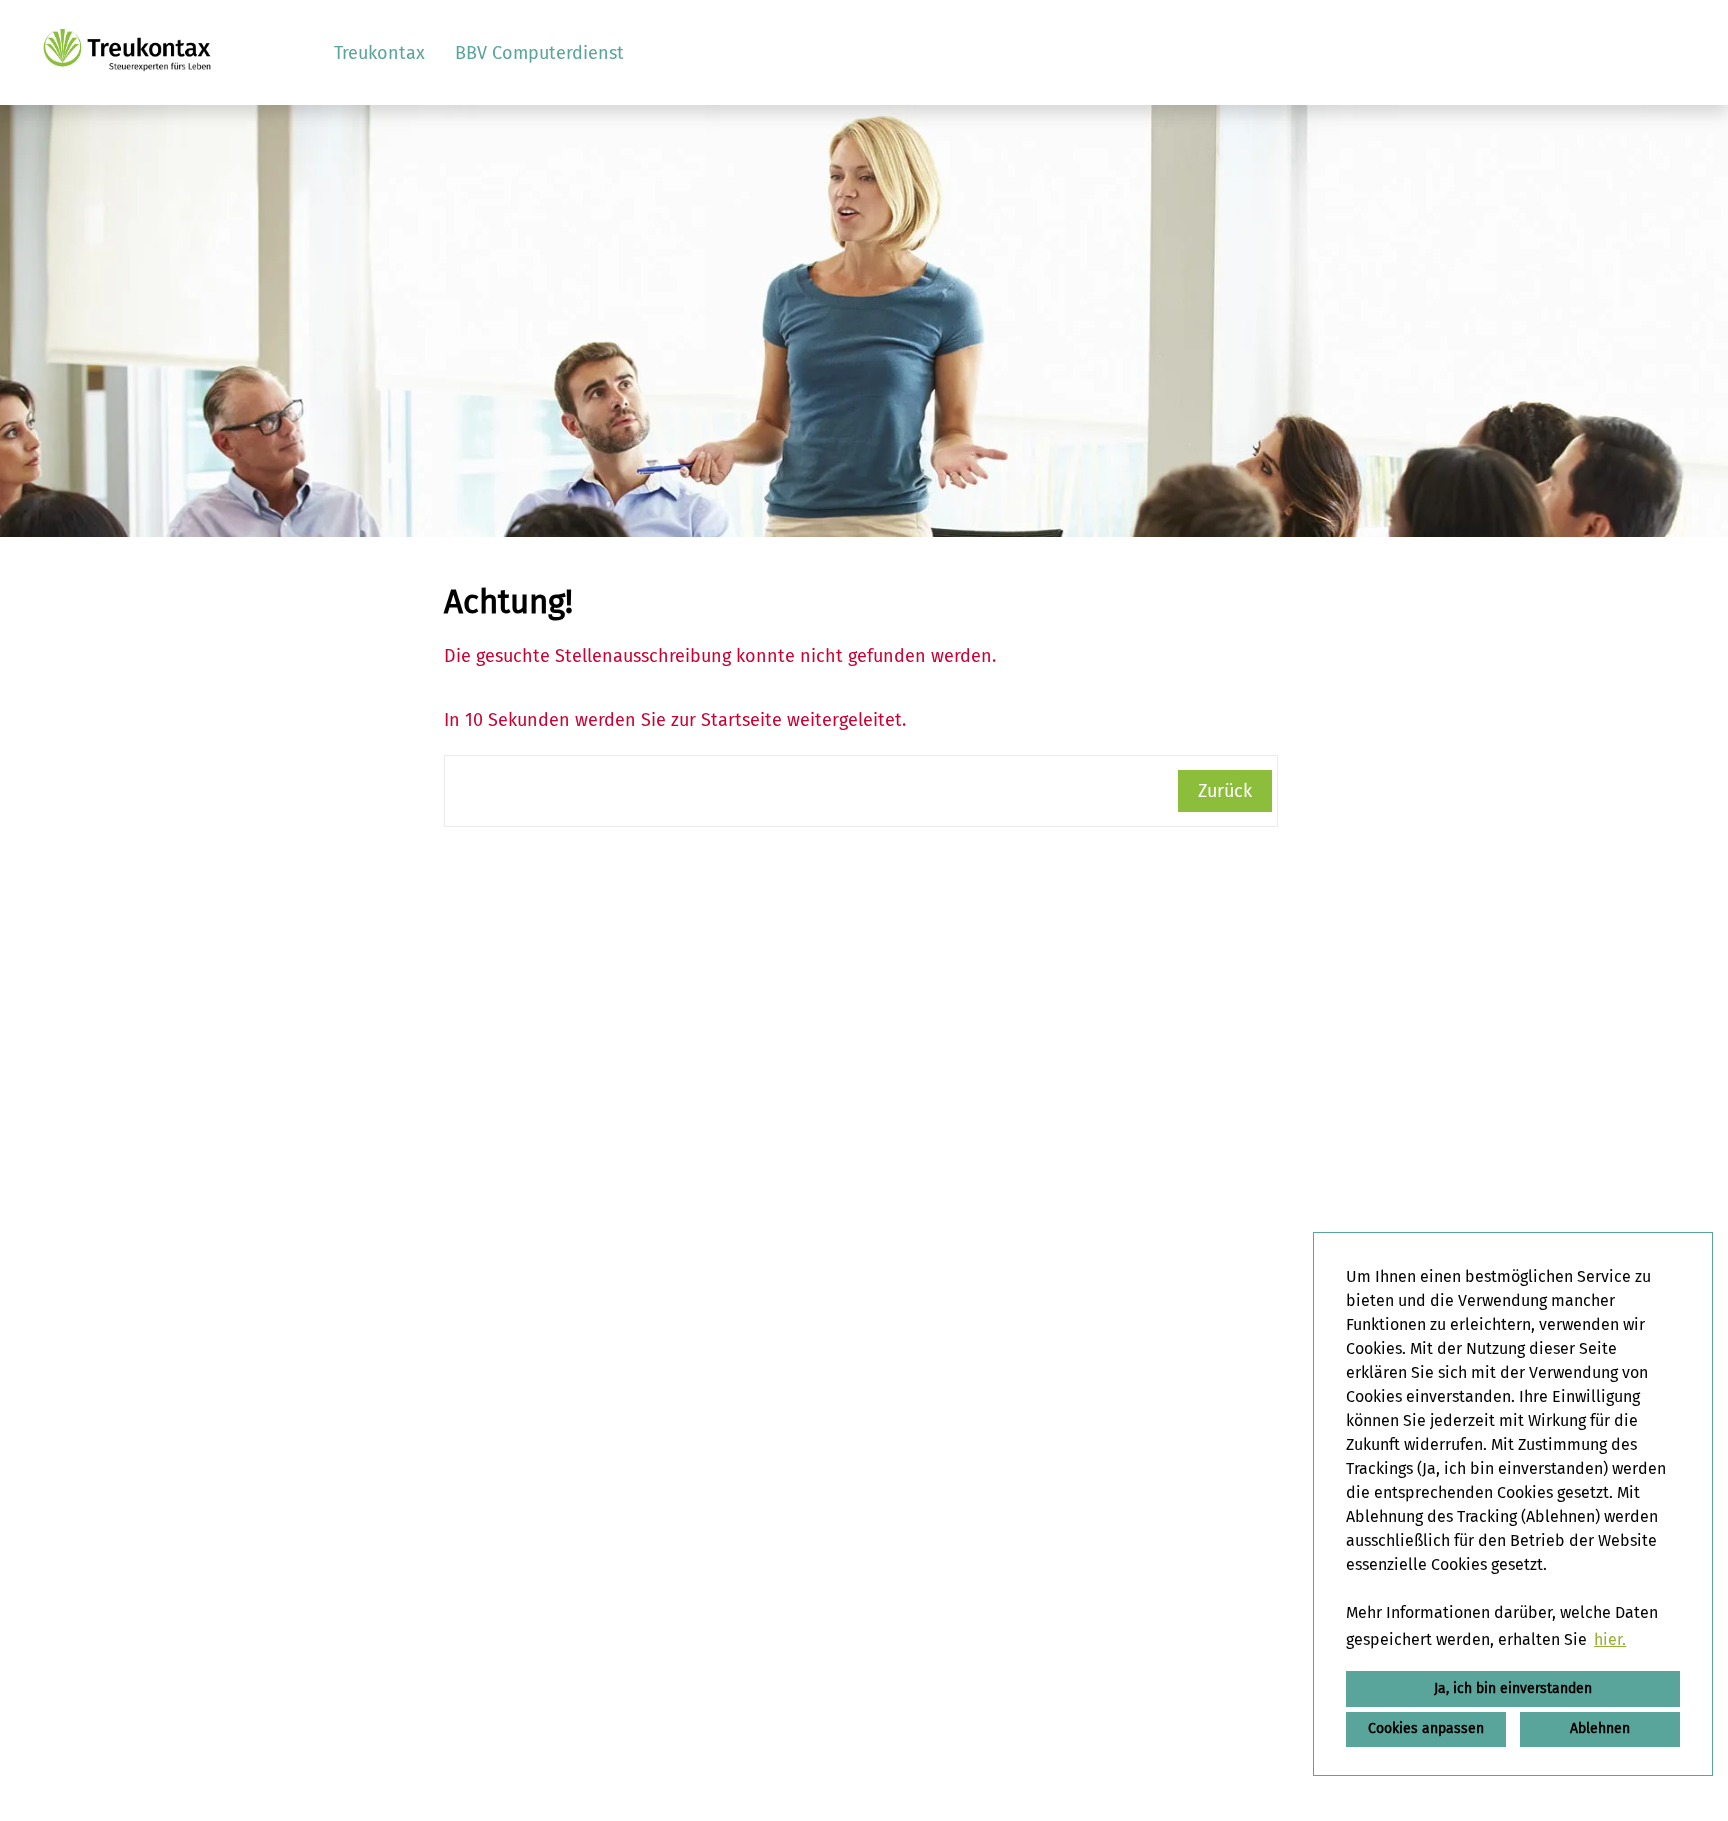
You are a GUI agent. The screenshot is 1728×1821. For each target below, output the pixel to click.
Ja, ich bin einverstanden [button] (1513, 1688)
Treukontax (379, 53)
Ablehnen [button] (1600, 1728)
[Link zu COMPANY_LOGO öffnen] (127, 52)
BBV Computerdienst (539, 53)
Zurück (1225, 791)
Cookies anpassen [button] (1426, 1728)
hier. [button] (1610, 1639)
